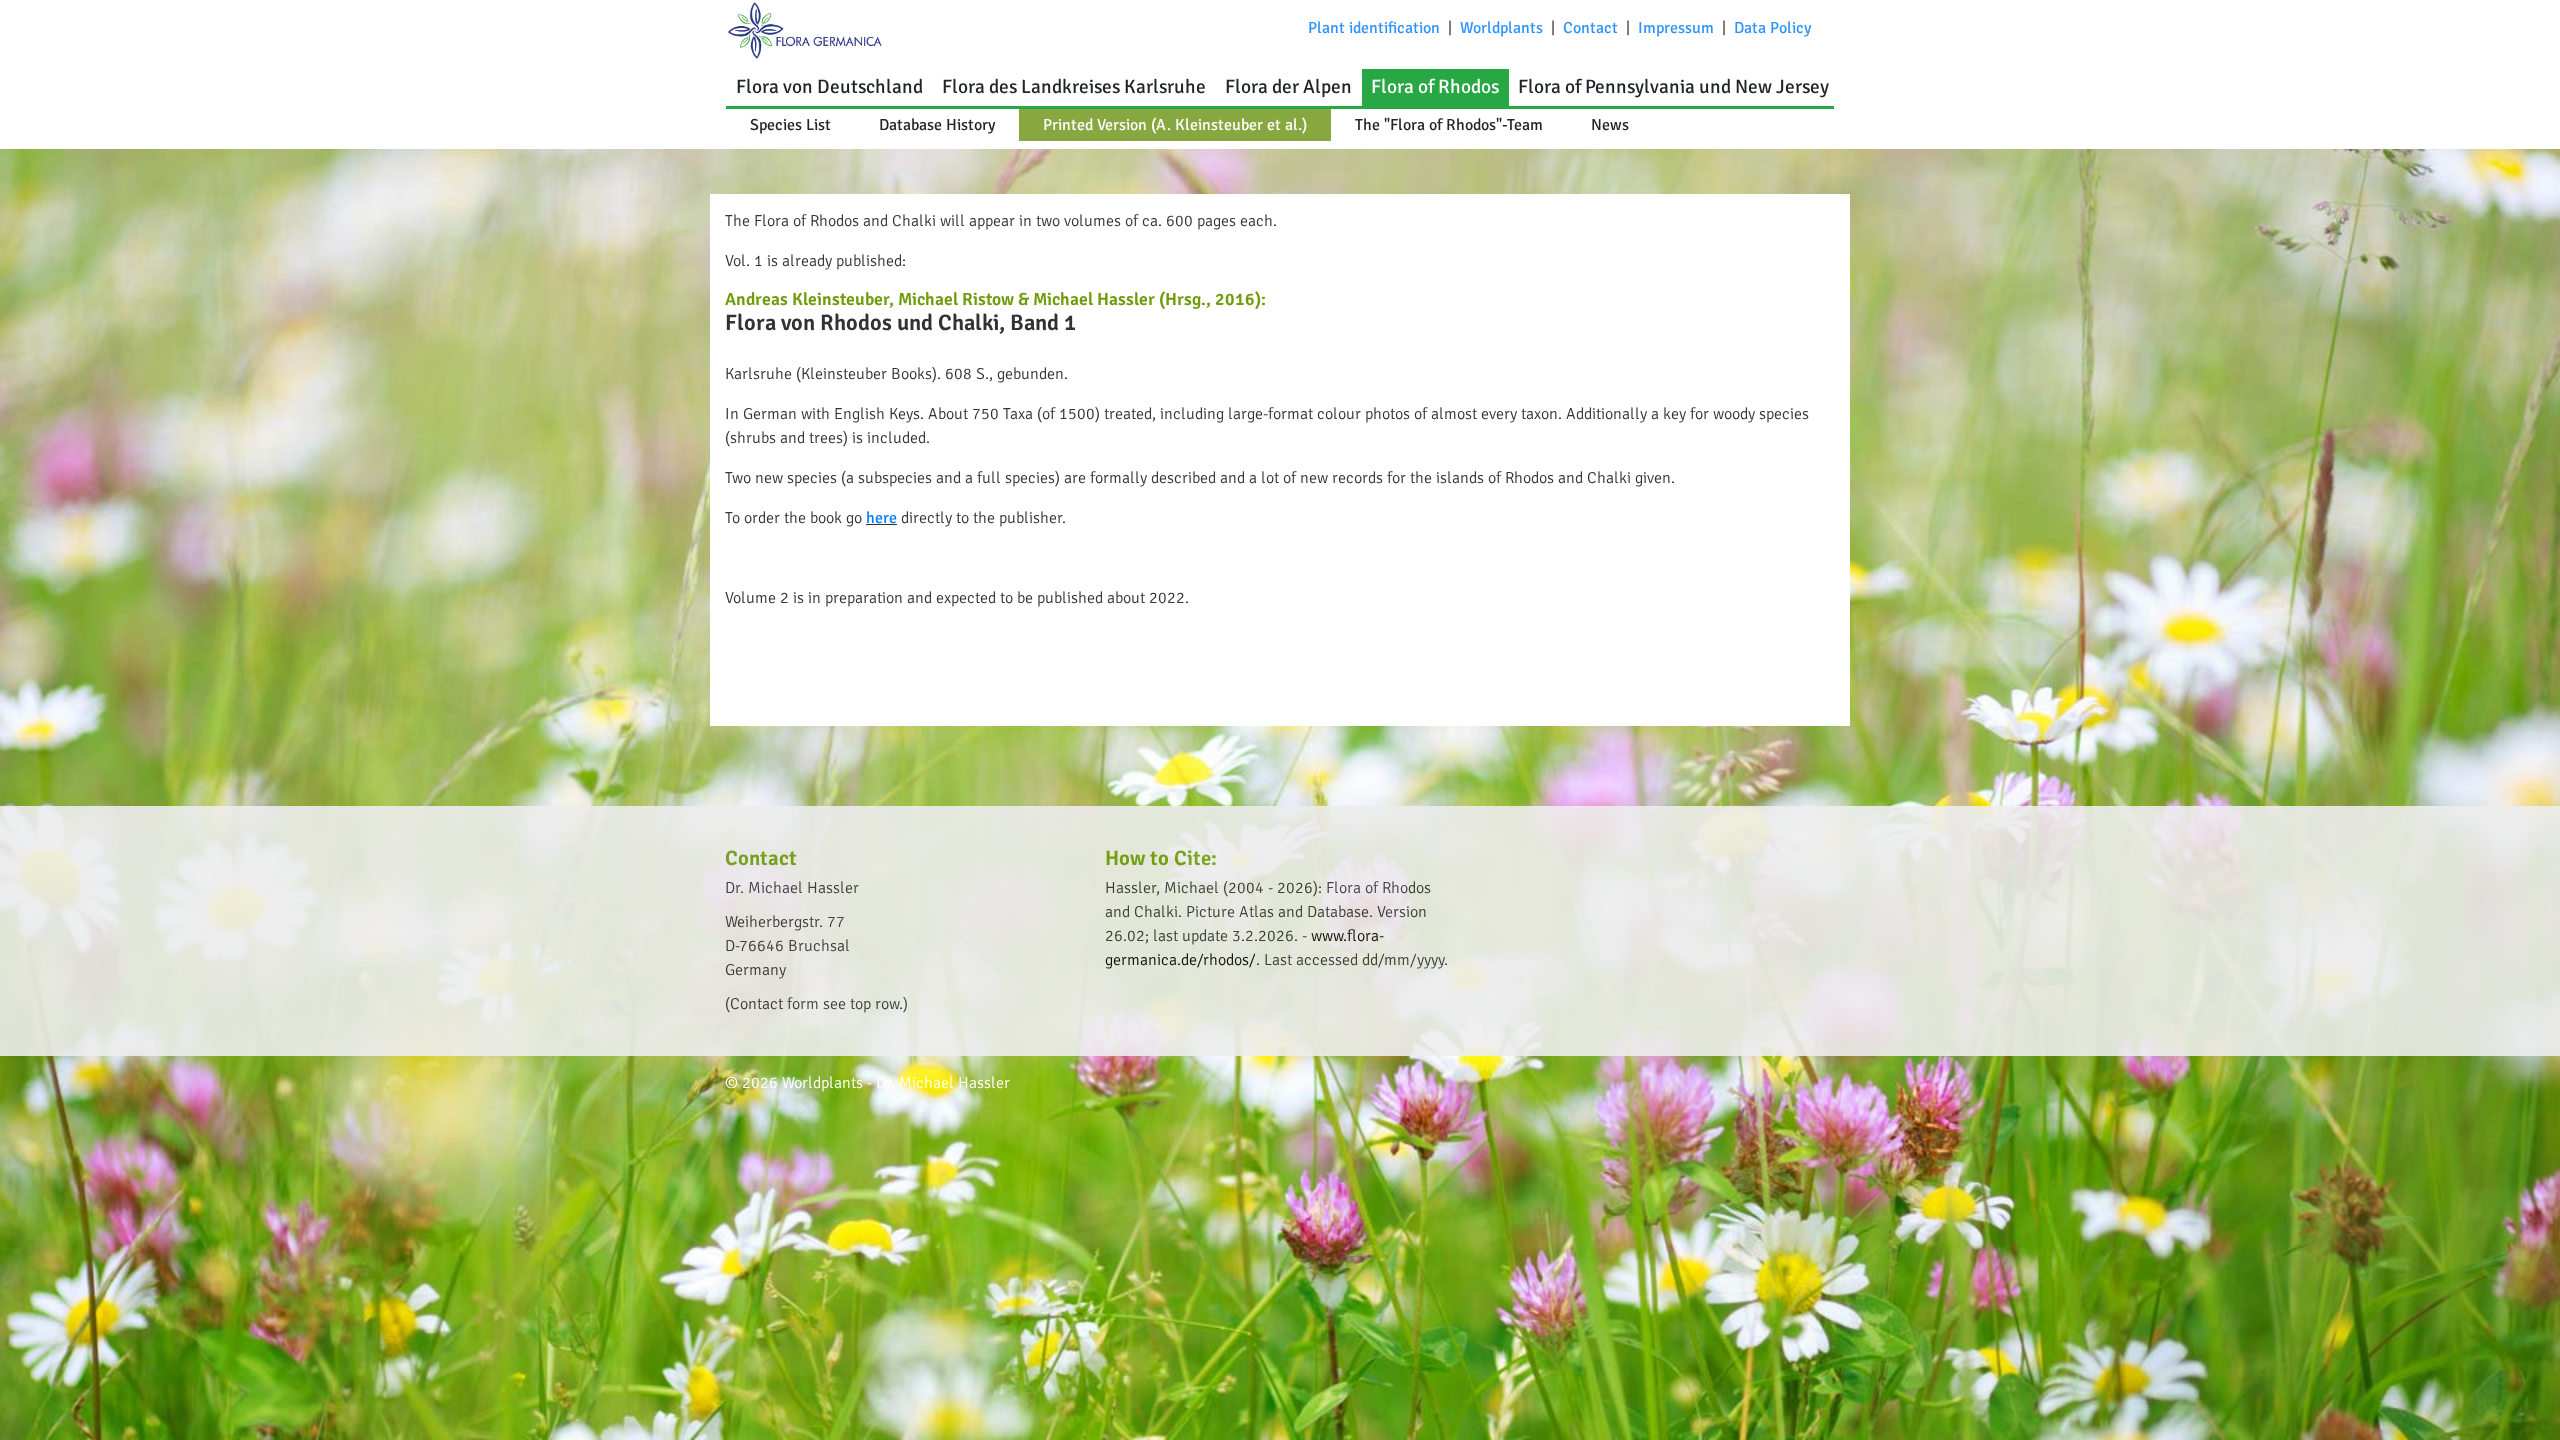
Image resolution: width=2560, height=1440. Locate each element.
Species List (790, 125)
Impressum (1676, 28)
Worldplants (1501, 28)
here (881, 518)
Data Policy (1772, 28)
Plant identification (1374, 28)
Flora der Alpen (1288, 87)
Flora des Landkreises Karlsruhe (1074, 87)
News (1610, 125)
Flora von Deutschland (829, 87)
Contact (1590, 28)
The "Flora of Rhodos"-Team (1449, 125)
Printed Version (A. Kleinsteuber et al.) (1175, 125)
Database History (937, 125)
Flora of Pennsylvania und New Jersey (1673, 87)
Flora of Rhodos (1435, 87)
